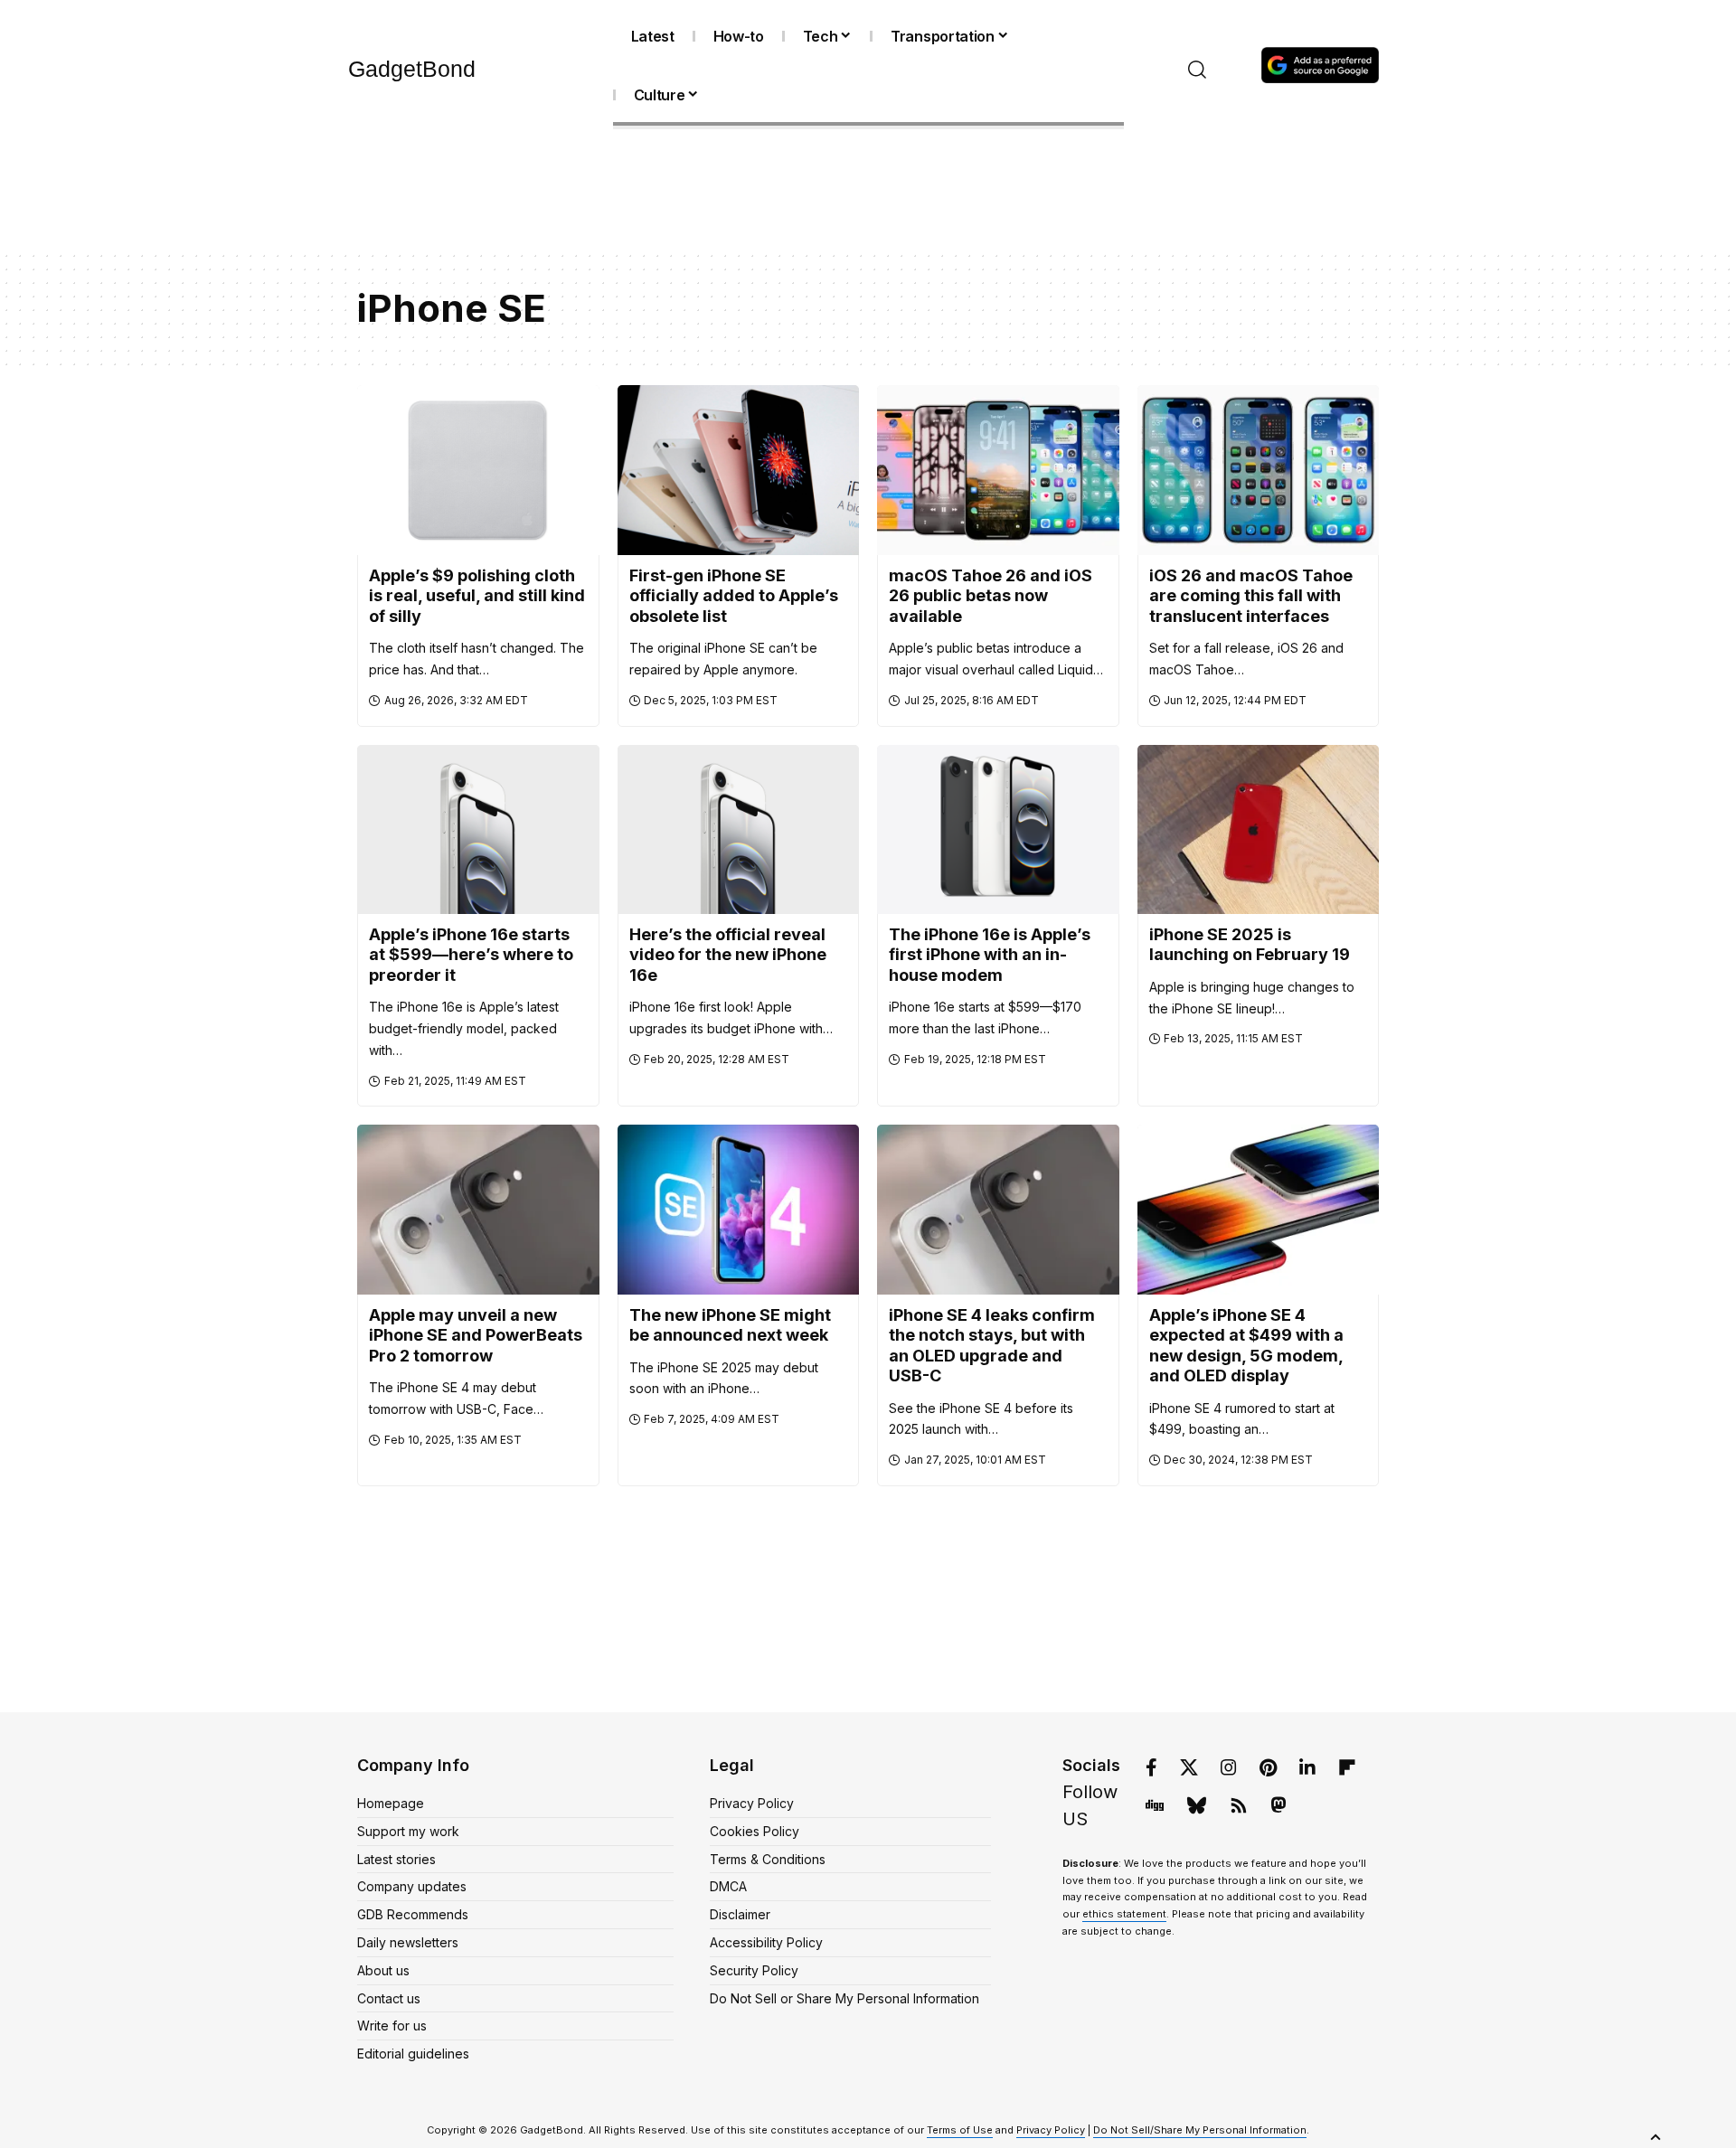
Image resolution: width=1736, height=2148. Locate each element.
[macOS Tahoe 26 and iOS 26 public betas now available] (998, 470)
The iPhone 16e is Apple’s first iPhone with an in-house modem (990, 955)
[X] (1189, 1767)
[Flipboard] (1347, 1767)
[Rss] (1239, 1805)
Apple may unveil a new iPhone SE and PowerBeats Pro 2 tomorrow (476, 1335)
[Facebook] (1151, 1767)
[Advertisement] (868, 193)
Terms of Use (960, 2130)
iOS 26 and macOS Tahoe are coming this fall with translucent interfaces (1251, 596)
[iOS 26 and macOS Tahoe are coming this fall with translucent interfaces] (1259, 470)
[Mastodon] (1278, 1805)
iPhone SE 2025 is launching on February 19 (1250, 945)
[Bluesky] (1197, 1805)
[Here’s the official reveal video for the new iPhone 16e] (739, 829)
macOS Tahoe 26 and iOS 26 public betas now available (991, 596)
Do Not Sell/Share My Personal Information (1200, 2130)
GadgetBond (412, 69)
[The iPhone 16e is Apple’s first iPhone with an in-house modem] (998, 829)
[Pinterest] (1268, 1767)
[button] (1198, 70)
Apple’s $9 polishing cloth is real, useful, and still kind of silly (477, 596)
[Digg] (1155, 1805)
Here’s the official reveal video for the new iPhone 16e (728, 955)
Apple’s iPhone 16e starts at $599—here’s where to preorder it (471, 955)
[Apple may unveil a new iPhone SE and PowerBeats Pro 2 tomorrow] (478, 1209)
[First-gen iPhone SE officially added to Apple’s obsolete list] (739, 470)
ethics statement (1124, 1914)
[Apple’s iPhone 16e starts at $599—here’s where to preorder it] (478, 829)
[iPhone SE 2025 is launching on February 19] (1259, 829)
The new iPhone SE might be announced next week (730, 1325)
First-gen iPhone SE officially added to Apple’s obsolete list (734, 596)
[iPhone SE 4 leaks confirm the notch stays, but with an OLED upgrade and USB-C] (998, 1209)
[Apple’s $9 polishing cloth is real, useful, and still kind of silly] (478, 470)
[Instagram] (1229, 1767)
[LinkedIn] (1307, 1767)
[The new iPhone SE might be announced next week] (739, 1209)
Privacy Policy (1051, 2130)
